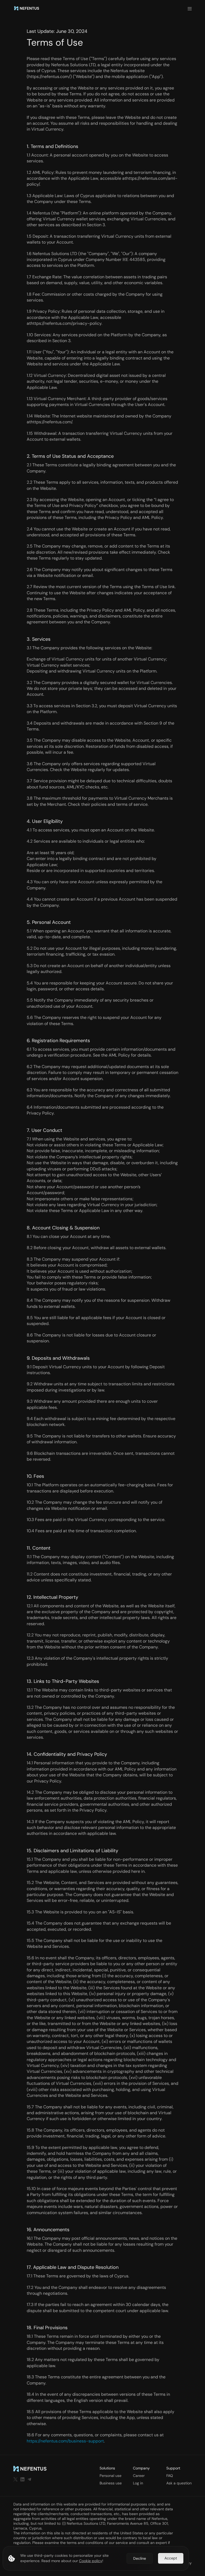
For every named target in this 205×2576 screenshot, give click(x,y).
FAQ (170, 2476)
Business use (111, 2483)
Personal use (111, 2476)
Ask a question (179, 2483)
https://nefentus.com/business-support (65, 2441)
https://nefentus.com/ (49, 77)
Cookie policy (91, 2561)
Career (139, 2476)
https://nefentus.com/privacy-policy (66, 323)
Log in (138, 2483)
